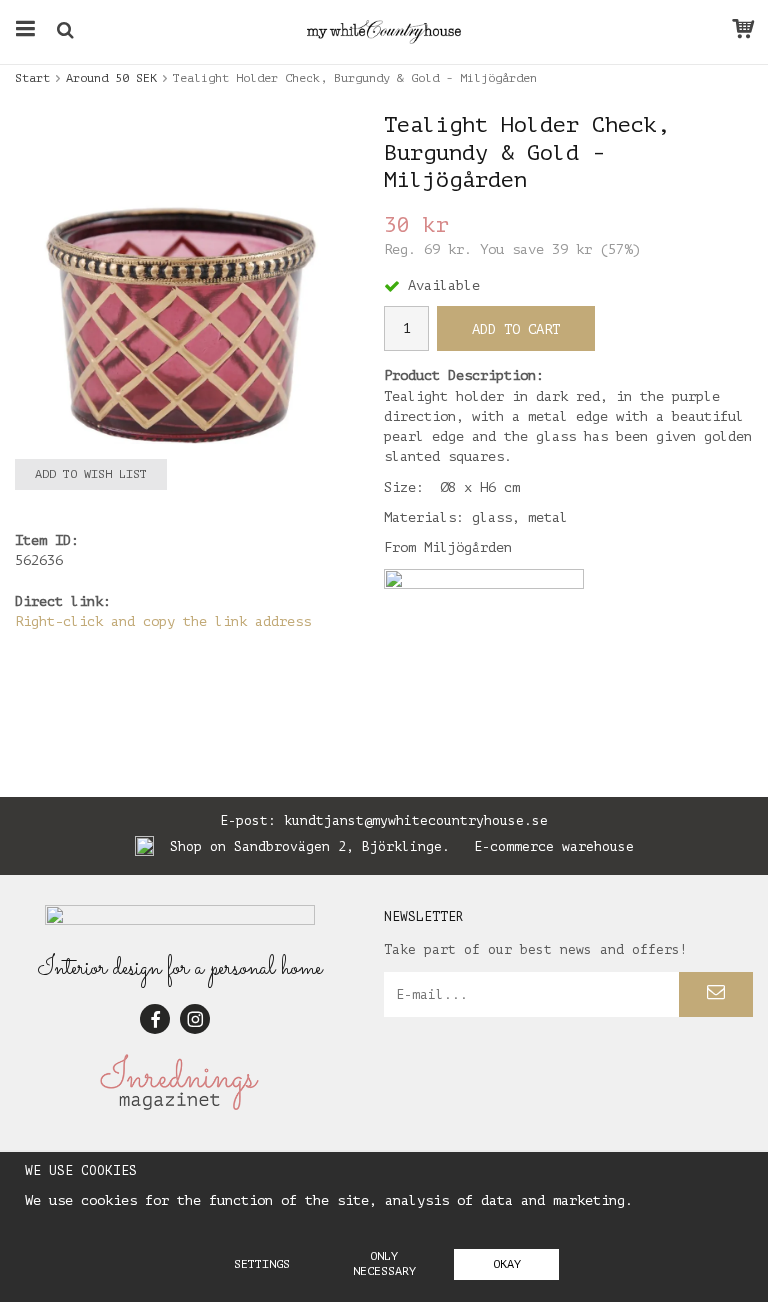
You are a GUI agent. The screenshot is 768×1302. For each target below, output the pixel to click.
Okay (507, 1264)
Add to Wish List (91, 474)
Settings (262, 1264)
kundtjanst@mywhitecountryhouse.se (416, 820)
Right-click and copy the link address (163, 621)
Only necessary (384, 1263)
